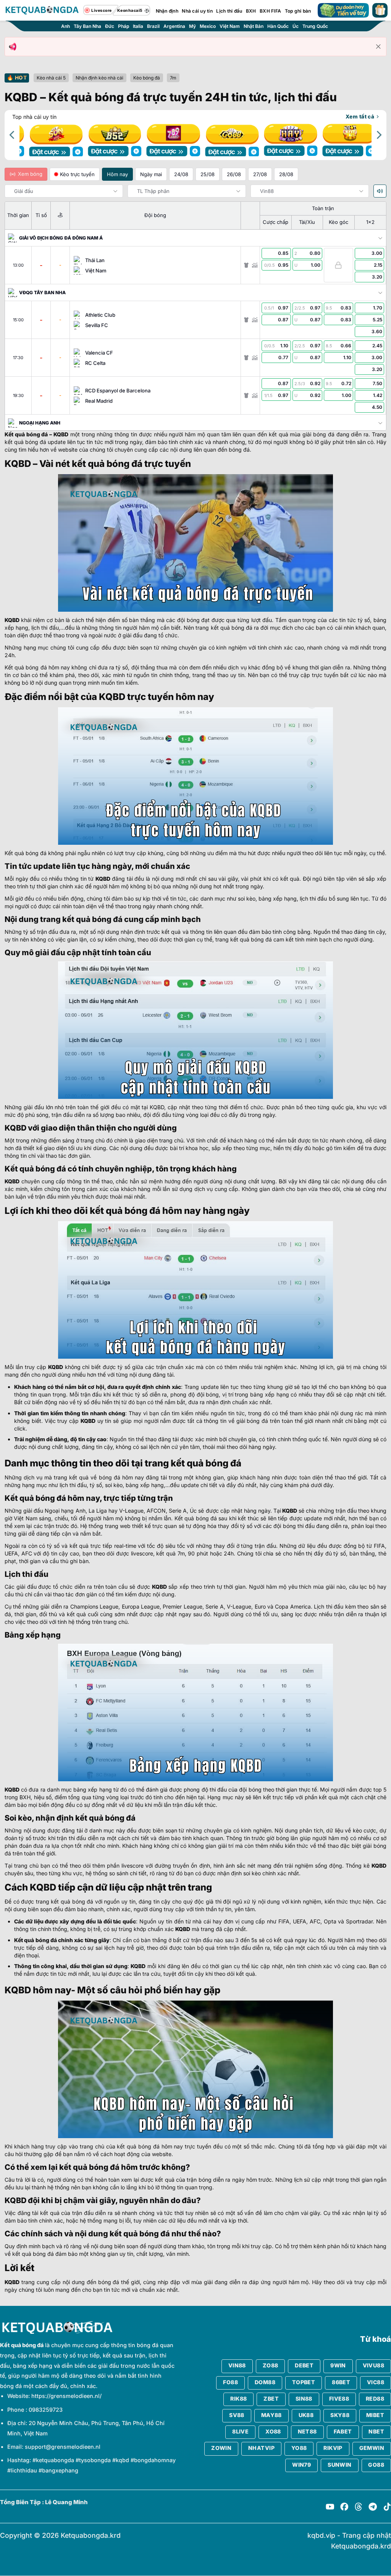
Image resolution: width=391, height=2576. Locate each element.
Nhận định (167, 11)
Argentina (174, 26)
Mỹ (192, 26)
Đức (110, 26)
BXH (251, 11)
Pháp (124, 26)
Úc (296, 26)
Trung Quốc (315, 26)
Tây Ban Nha (87, 26)
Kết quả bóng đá (26, 434)
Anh (65, 26)
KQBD (61, 434)
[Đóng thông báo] (378, 47)
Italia (138, 26)
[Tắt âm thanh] (380, 191)
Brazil (153, 26)
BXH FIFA (270, 11)
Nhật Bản (254, 26)
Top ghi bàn (298, 11)
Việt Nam (230, 26)
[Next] (378, 135)
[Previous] (13, 135)
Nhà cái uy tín (197, 11)
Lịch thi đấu (229, 11)
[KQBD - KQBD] (42, 10)
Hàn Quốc (278, 26)
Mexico (208, 26)
